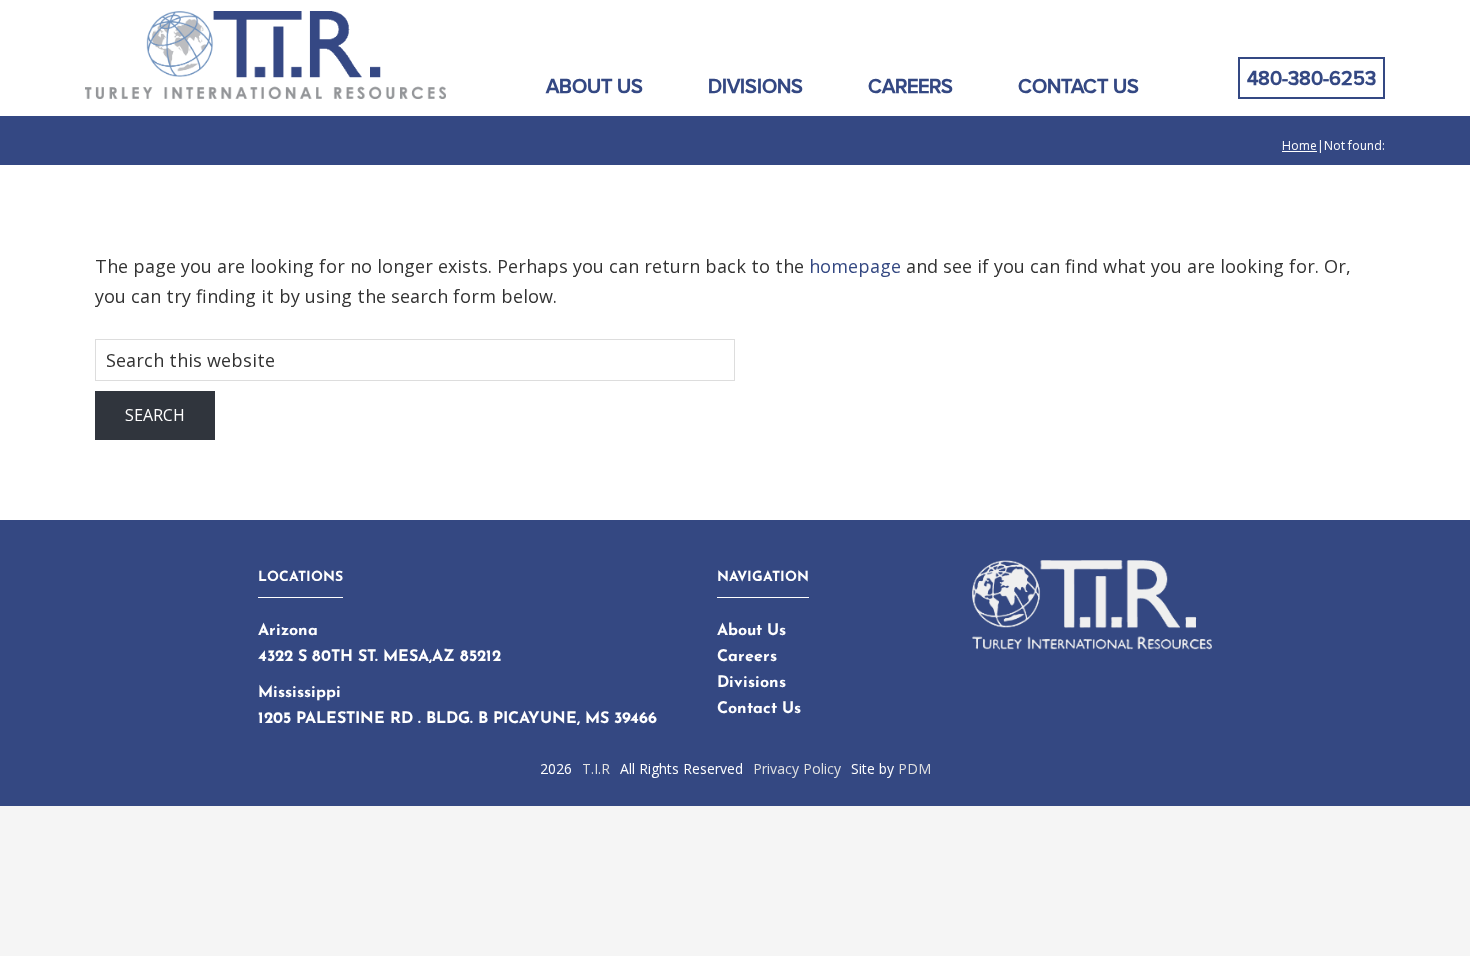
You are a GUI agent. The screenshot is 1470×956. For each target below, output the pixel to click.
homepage (855, 266)
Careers (747, 657)
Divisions (751, 683)
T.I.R (596, 768)
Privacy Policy (797, 769)
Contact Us (759, 709)
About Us (751, 631)
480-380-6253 (1311, 78)
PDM (914, 768)
